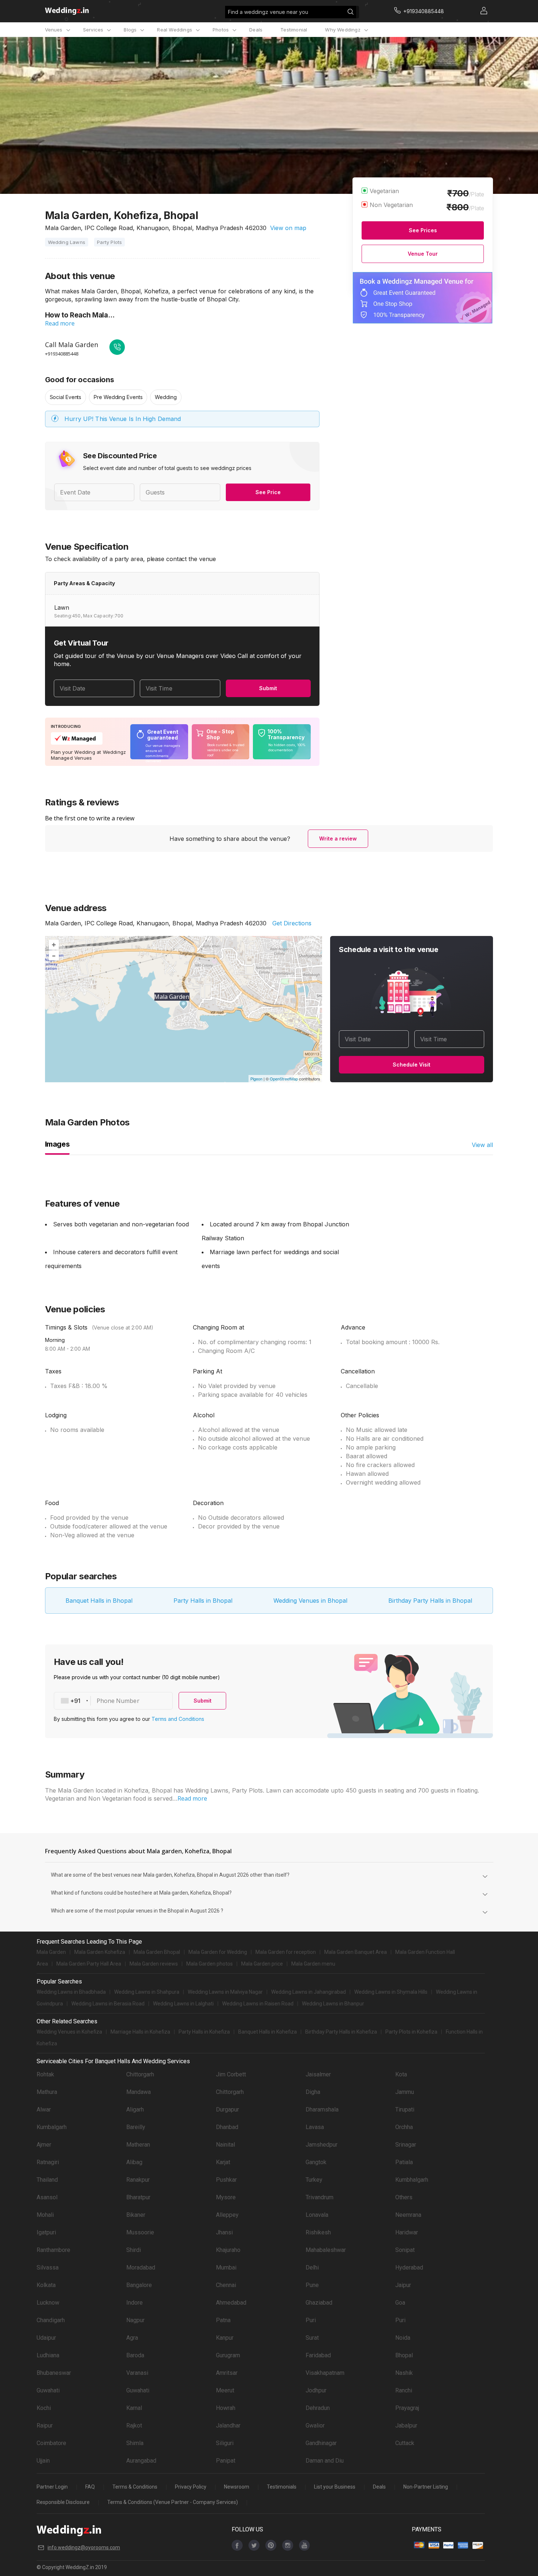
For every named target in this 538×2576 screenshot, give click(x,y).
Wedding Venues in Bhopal (310, 1601)
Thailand (47, 2180)
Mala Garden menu (313, 1964)
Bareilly (136, 2127)
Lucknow (48, 2303)
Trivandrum (320, 2197)
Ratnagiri (48, 2162)
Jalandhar (228, 2425)
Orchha (404, 2127)
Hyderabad (409, 2267)
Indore (134, 2303)
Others (404, 2197)
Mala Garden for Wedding (218, 1952)
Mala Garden (51, 1952)
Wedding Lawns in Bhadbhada (71, 1992)
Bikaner (136, 2215)
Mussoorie (140, 2232)
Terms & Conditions (135, 2487)
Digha (313, 2092)
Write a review (338, 838)
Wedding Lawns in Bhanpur (333, 2004)
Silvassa (48, 2267)
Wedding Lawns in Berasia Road (108, 2004)
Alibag (134, 2162)
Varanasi (137, 2373)
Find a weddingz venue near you (268, 12)
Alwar (44, 2109)
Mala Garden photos (210, 1964)
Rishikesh (318, 2232)
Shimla (135, 2443)
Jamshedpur (322, 2145)
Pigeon (256, 1079)
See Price (268, 492)
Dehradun (318, 2408)
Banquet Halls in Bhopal (99, 1601)
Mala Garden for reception (286, 1952)
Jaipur (403, 2285)
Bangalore (139, 2285)
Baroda (135, 2355)
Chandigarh (51, 2320)
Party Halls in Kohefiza (204, 2032)
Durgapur (227, 2109)
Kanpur (225, 2338)
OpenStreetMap (284, 1079)
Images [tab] (57, 1144)
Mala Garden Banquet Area (356, 1952)
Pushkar (226, 2180)
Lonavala (317, 2215)
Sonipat (405, 2250)
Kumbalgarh (52, 2127)
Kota (401, 2074)
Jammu (405, 2092)
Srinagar (406, 2145)
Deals (256, 30)
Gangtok (316, 2162)
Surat (312, 2338)
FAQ (90, 2487)
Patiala (404, 2162)
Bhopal (404, 2355)
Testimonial (294, 30)
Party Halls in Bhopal (203, 1601)
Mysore (226, 2197)
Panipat (226, 2461)
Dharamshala (322, 2109)
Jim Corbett (231, 2074)
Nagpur (135, 2320)
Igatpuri (46, 2232)
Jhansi (224, 2232)
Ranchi (404, 2390)
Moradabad (141, 2267)
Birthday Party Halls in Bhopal (430, 1601)
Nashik (404, 2373)
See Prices (423, 230)
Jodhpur (316, 2390)
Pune (312, 2285)
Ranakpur (138, 2180)
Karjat (223, 2162)
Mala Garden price (262, 1964)
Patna (223, 2320)
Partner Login (52, 2487)
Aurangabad (141, 2461)
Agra (132, 2338)
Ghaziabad (319, 2303)
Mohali (45, 2215)
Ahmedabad (231, 2303)
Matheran (138, 2145)
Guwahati (48, 2390)
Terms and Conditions (178, 1719)
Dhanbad (227, 2127)
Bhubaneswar (54, 2373)
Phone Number (118, 1701)
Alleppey (227, 2215)
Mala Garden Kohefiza (100, 1952)
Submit (268, 688)
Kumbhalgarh (412, 2180)
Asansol (47, 2197)
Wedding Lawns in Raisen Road (258, 2004)
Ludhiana (48, 2355)
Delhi (312, 2267)
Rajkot (134, 2425)
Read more (60, 323)
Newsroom (237, 2487)
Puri (311, 2320)
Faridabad (318, 2355)
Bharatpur (138, 2197)
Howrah (226, 2408)
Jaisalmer (318, 2074)
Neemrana (408, 2215)
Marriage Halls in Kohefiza (140, 2032)
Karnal (134, 2408)
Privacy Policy (191, 2487)
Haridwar (407, 2232)
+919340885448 (62, 354)
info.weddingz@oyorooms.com (84, 2547)
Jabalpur (406, 2425)
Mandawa (139, 2092)
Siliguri (225, 2443)
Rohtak (45, 2074)
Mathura (47, 2092)
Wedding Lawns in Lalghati (183, 2004)
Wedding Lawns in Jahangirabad (309, 1992)
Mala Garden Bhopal (157, 1952)
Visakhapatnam (325, 2373)
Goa (400, 2303)
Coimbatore (51, 2443)
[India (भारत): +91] (72, 1701)
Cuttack (405, 2443)
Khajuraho (228, 2250)
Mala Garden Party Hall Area (89, 1964)
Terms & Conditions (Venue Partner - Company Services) (173, 2502)
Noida (403, 2338)
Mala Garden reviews (154, 1964)
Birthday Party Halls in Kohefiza (341, 2032)
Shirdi (134, 2250)
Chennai (226, 2285)
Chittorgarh (140, 2074)
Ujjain (43, 2461)
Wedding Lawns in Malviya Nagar (225, 1992)
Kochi (44, 2408)
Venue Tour (423, 254)
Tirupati (405, 2109)
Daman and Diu (325, 2461)
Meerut (225, 2390)
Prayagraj (407, 2408)
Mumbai (226, 2267)
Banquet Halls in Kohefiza (268, 2032)
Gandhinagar (321, 2443)
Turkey (314, 2180)
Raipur (45, 2425)
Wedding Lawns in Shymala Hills (391, 1992)
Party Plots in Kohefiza (411, 2032)
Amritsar (227, 2373)
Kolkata (46, 2285)
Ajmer (44, 2145)
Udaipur (46, 2338)
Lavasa (315, 2127)
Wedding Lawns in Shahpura (147, 1992)
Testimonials (282, 2487)
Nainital (225, 2145)
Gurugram (228, 2355)
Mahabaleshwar (326, 2250)
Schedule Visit (412, 1065)
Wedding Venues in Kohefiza (69, 2032)
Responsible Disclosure (63, 2502)
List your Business (335, 2487)
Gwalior (315, 2425)
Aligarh (135, 2109)
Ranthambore (53, 2250)
